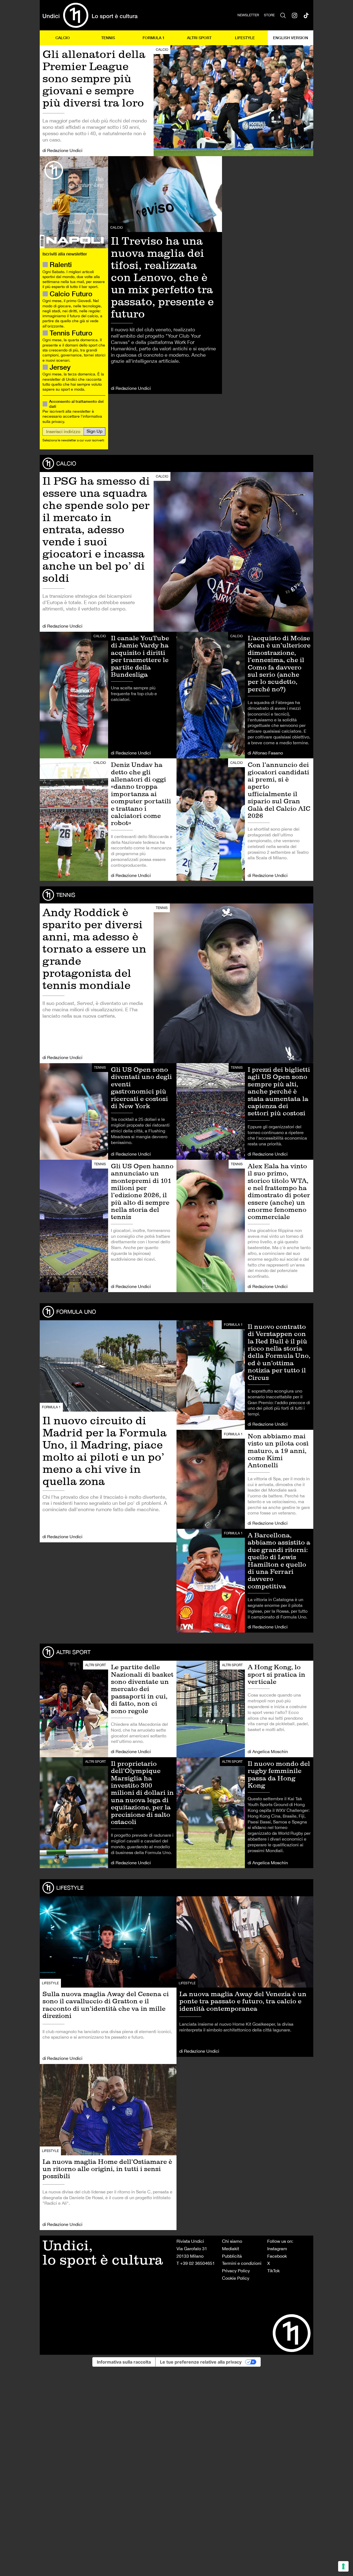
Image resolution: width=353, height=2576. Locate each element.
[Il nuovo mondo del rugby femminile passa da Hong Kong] (245, 1813)
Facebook (277, 2256)
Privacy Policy (236, 2271)
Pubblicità (232, 2256)
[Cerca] (283, 15)
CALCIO (63, 38)
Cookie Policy (236, 2278)
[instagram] (295, 15)
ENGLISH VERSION (291, 38)
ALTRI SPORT (199, 38)
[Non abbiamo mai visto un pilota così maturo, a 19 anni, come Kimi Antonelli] (245, 1479)
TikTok (273, 2271)
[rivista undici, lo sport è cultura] (90, 15)
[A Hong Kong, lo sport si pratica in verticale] (245, 1709)
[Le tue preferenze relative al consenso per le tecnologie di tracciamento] (343, 2566)
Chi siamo (232, 2241)
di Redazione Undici (62, 150)
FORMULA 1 (154, 38)
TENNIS (108, 38)
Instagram (277, 2249)
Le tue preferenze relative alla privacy (201, 2362)
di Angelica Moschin (268, 1751)
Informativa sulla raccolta (124, 2362)
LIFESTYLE (245, 38)
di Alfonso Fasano (265, 753)
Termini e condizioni (242, 2263)
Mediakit (231, 2249)
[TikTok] (306, 15)
